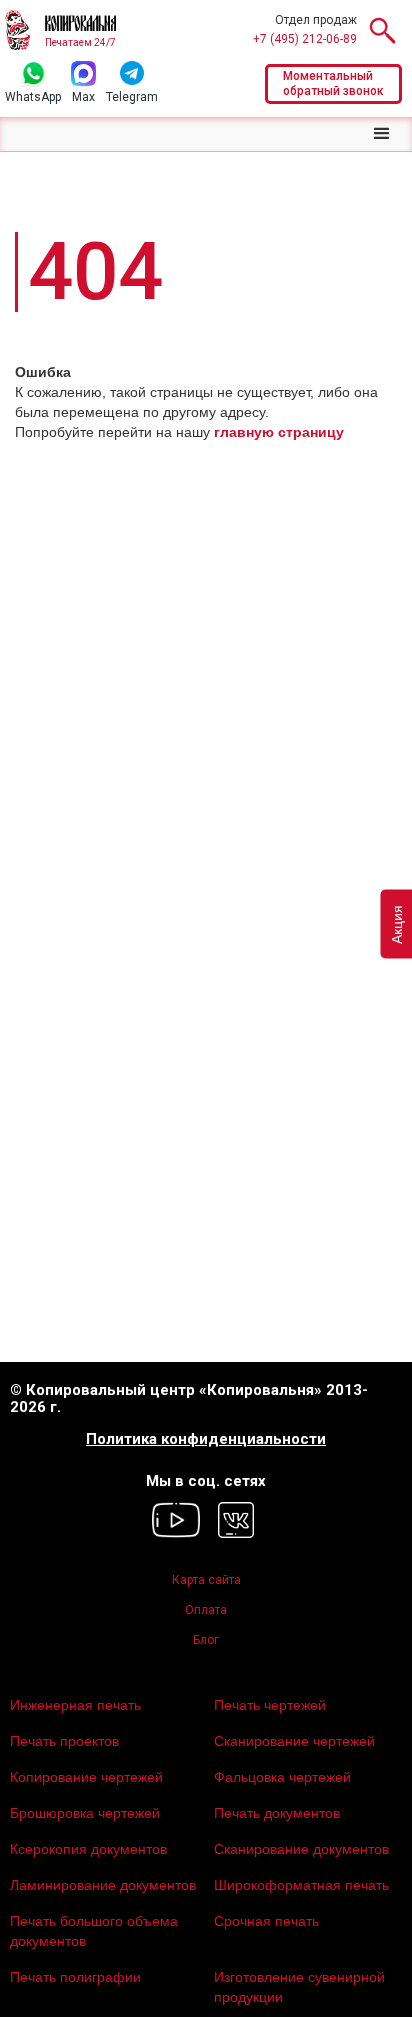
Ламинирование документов (103, 1885)
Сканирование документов (301, 1849)
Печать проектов (64, 1741)
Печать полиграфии (75, 1977)
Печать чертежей (270, 1705)
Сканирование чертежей (294, 1741)
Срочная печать (266, 1921)
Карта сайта (206, 1580)
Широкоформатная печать (301, 1885)
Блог (206, 1640)
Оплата (206, 1610)
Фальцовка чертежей (282, 1777)
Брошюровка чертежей (85, 1813)
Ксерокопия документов (88, 1849)
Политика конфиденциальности (206, 1439)
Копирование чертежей (86, 1777)
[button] (382, 134)
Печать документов (277, 1813)
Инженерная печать (75, 1705)
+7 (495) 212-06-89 (305, 39)
